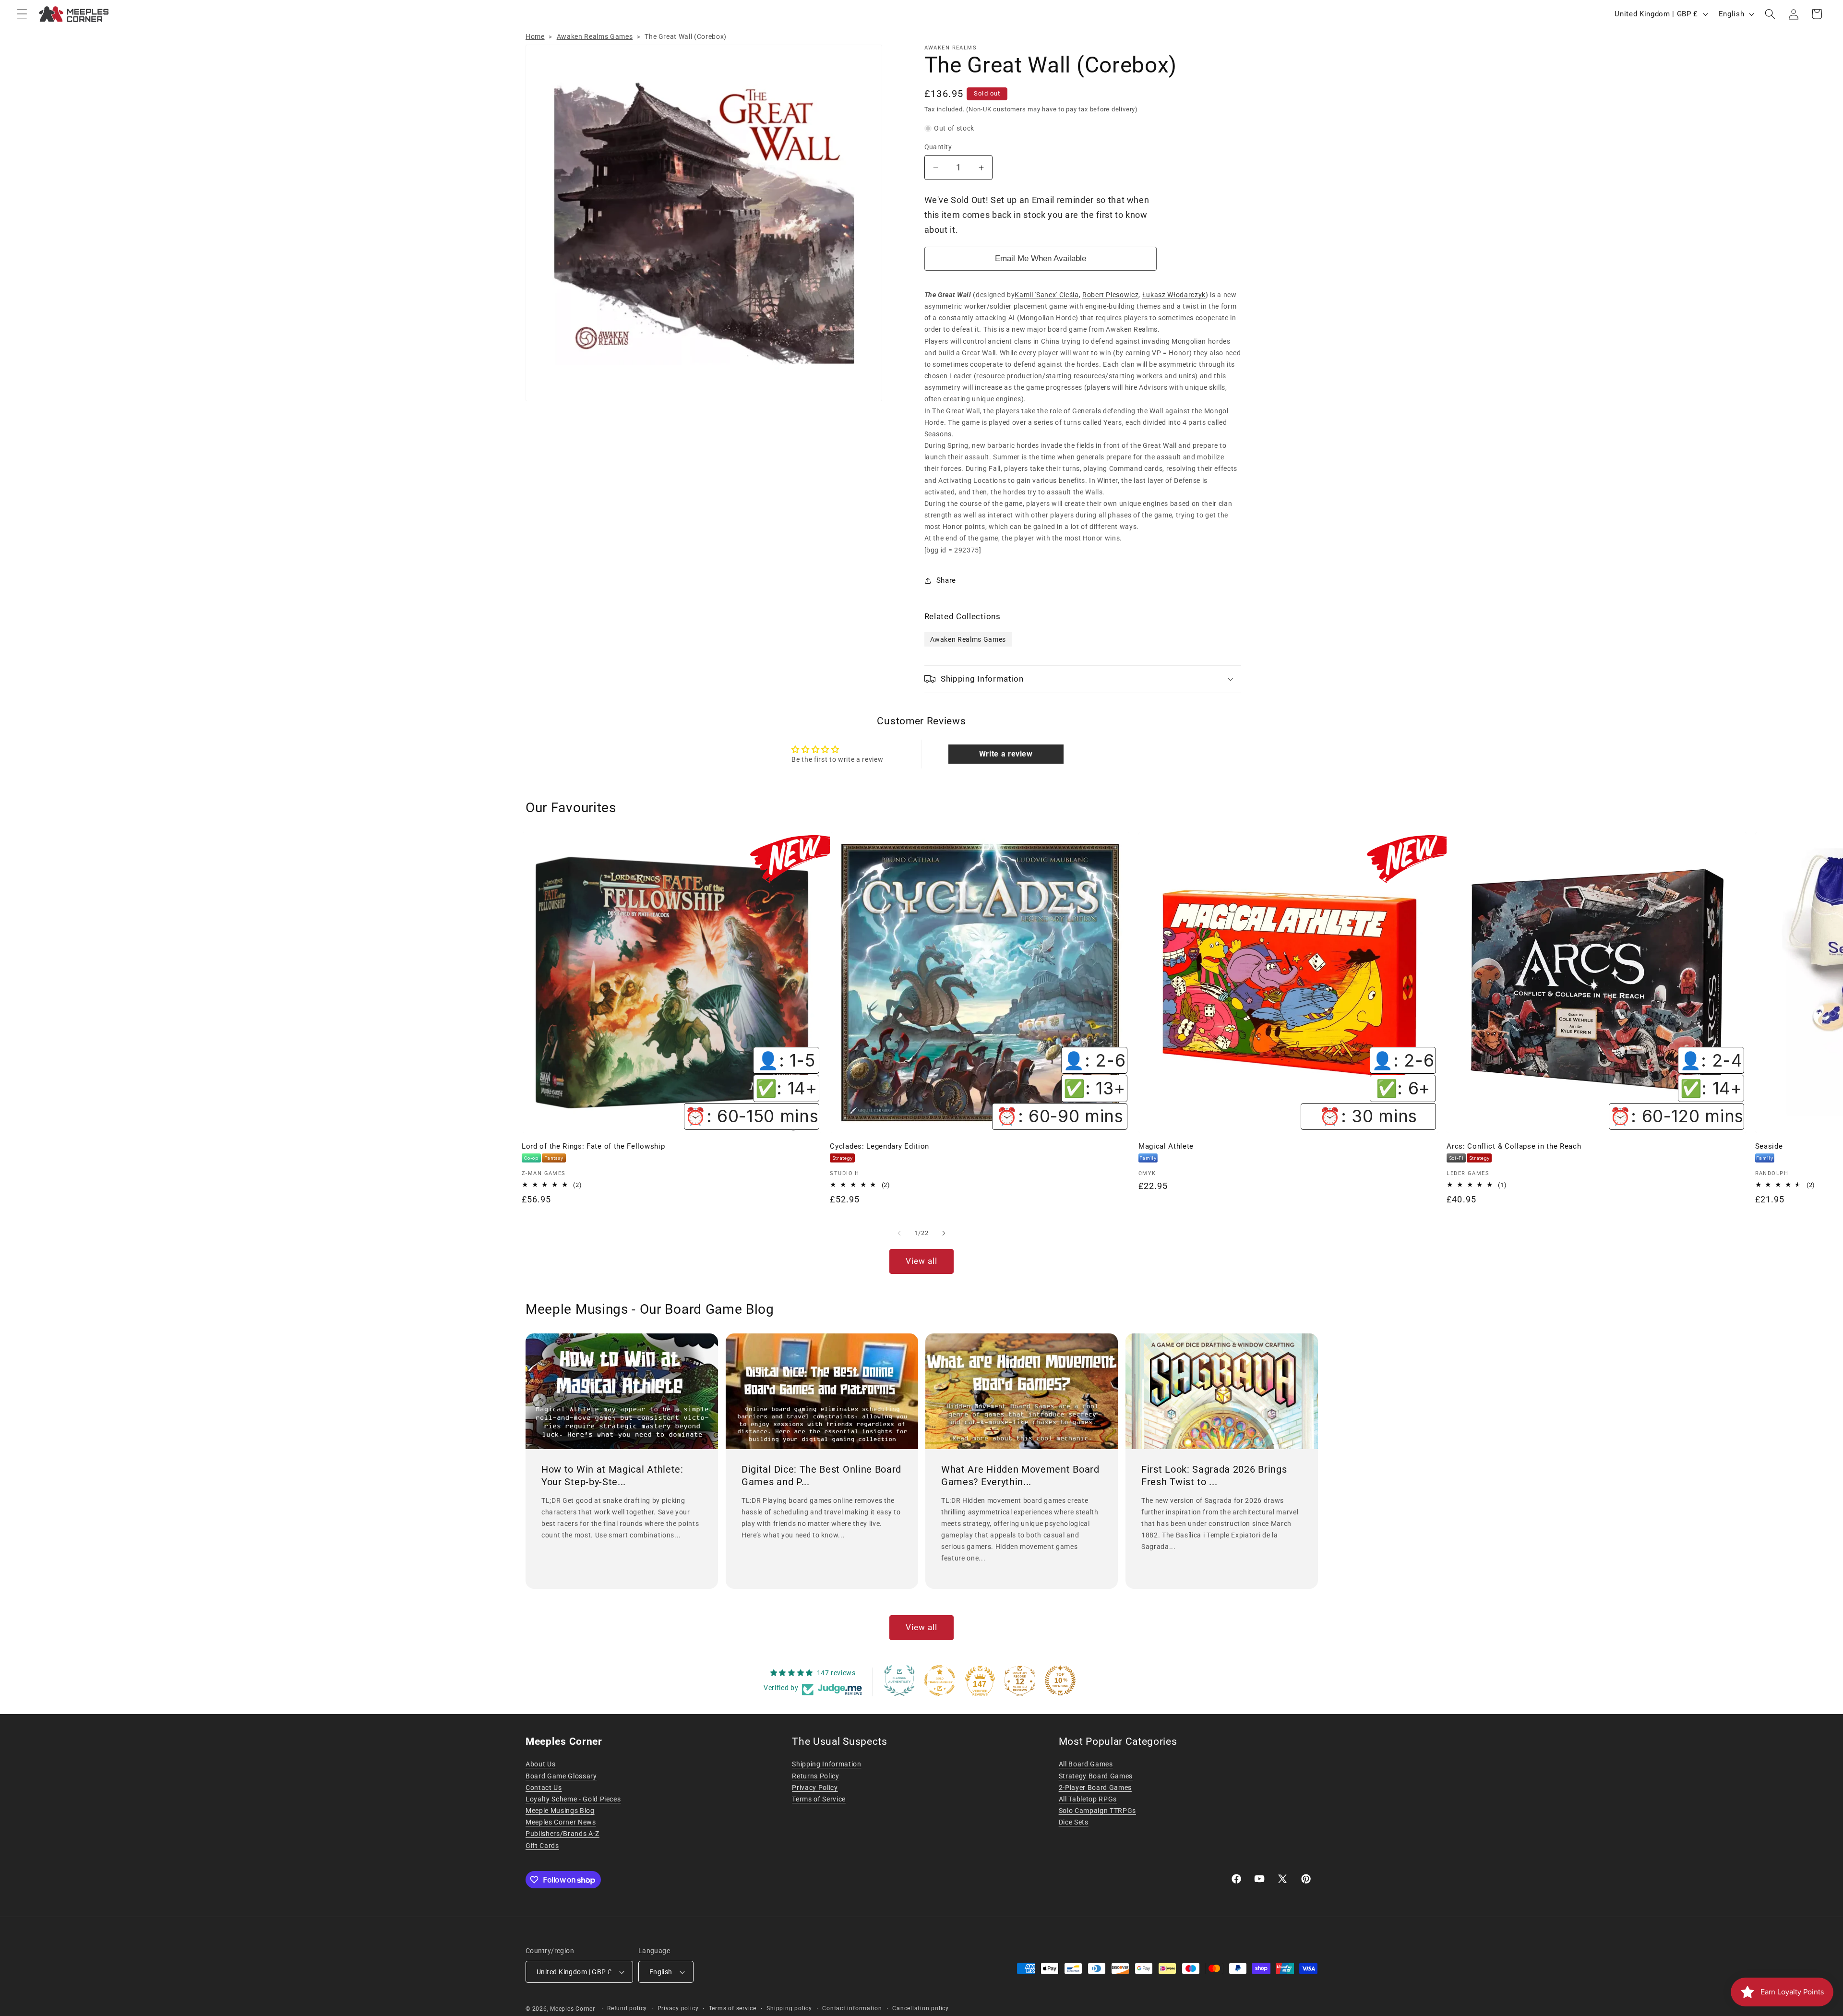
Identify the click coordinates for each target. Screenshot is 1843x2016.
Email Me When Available (1041, 258)
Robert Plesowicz (1111, 295)
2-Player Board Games (1095, 1788)
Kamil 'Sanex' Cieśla (1047, 295)
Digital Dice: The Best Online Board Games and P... (821, 1476)
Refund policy (627, 2008)
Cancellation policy (921, 2008)
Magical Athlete (1166, 1146)
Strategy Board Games (1096, 1776)
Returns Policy (815, 1776)
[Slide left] (899, 1233)
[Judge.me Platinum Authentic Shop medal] (899, 1680)
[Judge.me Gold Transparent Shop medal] (940, 1680)
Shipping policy (789, 2008)
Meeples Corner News (561, 1822)
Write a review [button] (1006, 754)
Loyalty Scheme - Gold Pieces (573, 1799)
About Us (540, 1764)
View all (922, 1261)
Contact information (852, 2008)
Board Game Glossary (561, 1776)
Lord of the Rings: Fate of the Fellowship (593, 1146)
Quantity (938, 147)
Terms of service (733, 2008)
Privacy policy (678, 2008)
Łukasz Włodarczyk (1174, 295)
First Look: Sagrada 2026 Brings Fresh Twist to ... (1214, 1476)
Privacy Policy (815, 1788)
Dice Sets (1074, 1822)
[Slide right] (944, 1233)
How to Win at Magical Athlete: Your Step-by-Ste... (612, 1476)
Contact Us (544, 1788)
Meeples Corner (573, 2009)
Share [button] (946, 580)
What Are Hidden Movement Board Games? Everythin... (1020, 1476)
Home (535, 36)
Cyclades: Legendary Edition (880, 1146)
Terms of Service (819, 1799)
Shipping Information (826, 1764)
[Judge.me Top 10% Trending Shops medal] (1060, 1680)
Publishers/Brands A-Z (562, 1834)
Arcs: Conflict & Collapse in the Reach (1514, 1146)
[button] (22, 14)
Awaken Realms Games (595, 36)
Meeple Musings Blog (560, 1811)
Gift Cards (542, 1846)
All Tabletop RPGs (1088, 1799)
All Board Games (1086, 1764)
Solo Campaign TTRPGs (1097, 1811)
